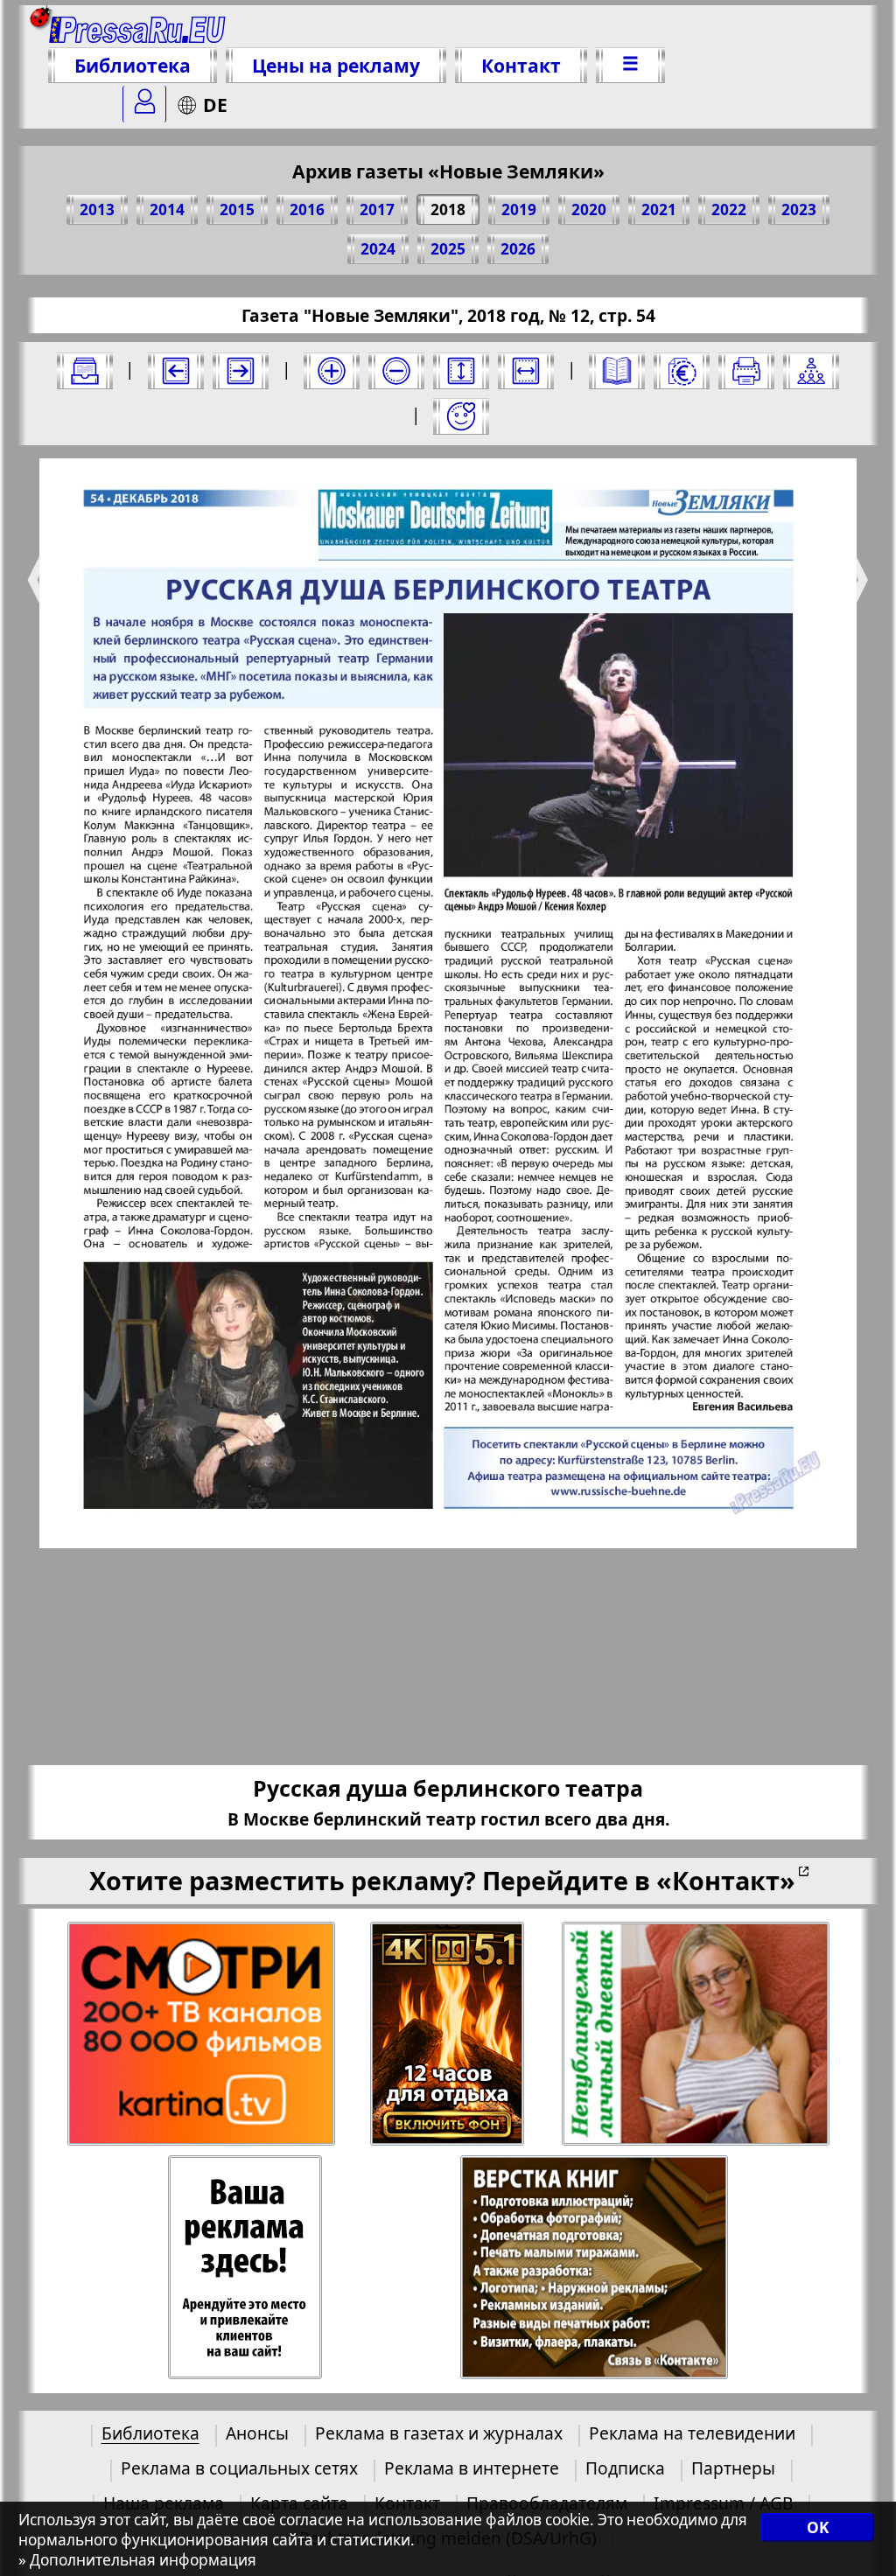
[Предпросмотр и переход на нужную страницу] (617, 371)
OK (818, 2527)
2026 (518, 249)
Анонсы (257, 2433)
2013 (97, 209)
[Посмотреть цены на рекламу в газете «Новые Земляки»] (682, 371)
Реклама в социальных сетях (239, 2468)
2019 (519, 209)
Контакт (521, 65)
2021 (659, 209)
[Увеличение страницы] (332, 371)
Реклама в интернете (472, 2468)
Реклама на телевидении (692, 2433)
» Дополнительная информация (137, 2560)
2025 (448, 249)
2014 (167, 209)
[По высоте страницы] (461, 371)
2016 (307, 209)
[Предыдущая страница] (176, 371)
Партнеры (733, 2468)
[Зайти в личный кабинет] (144, 104)
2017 (377, 209)
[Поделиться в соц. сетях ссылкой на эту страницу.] (811, 371)
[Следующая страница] (241, 371)
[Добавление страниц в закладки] (461, 416)
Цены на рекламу (336, 65)
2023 (799, 209)
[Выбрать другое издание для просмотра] (85, 371)
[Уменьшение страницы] (396, 371)
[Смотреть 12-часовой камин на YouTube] (448, 2034)
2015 (237, 209)
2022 (729, 209)
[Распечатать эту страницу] (746, 371)
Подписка (625, 2468)
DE (215, 105)
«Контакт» (726, 1880)
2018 (448, 209)
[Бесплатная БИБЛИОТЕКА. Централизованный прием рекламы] (138, 28)
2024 (378, 249)
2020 (589, 209)
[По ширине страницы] (526, 371)
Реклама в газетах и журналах (439, 2433)
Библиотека (133, 65)
